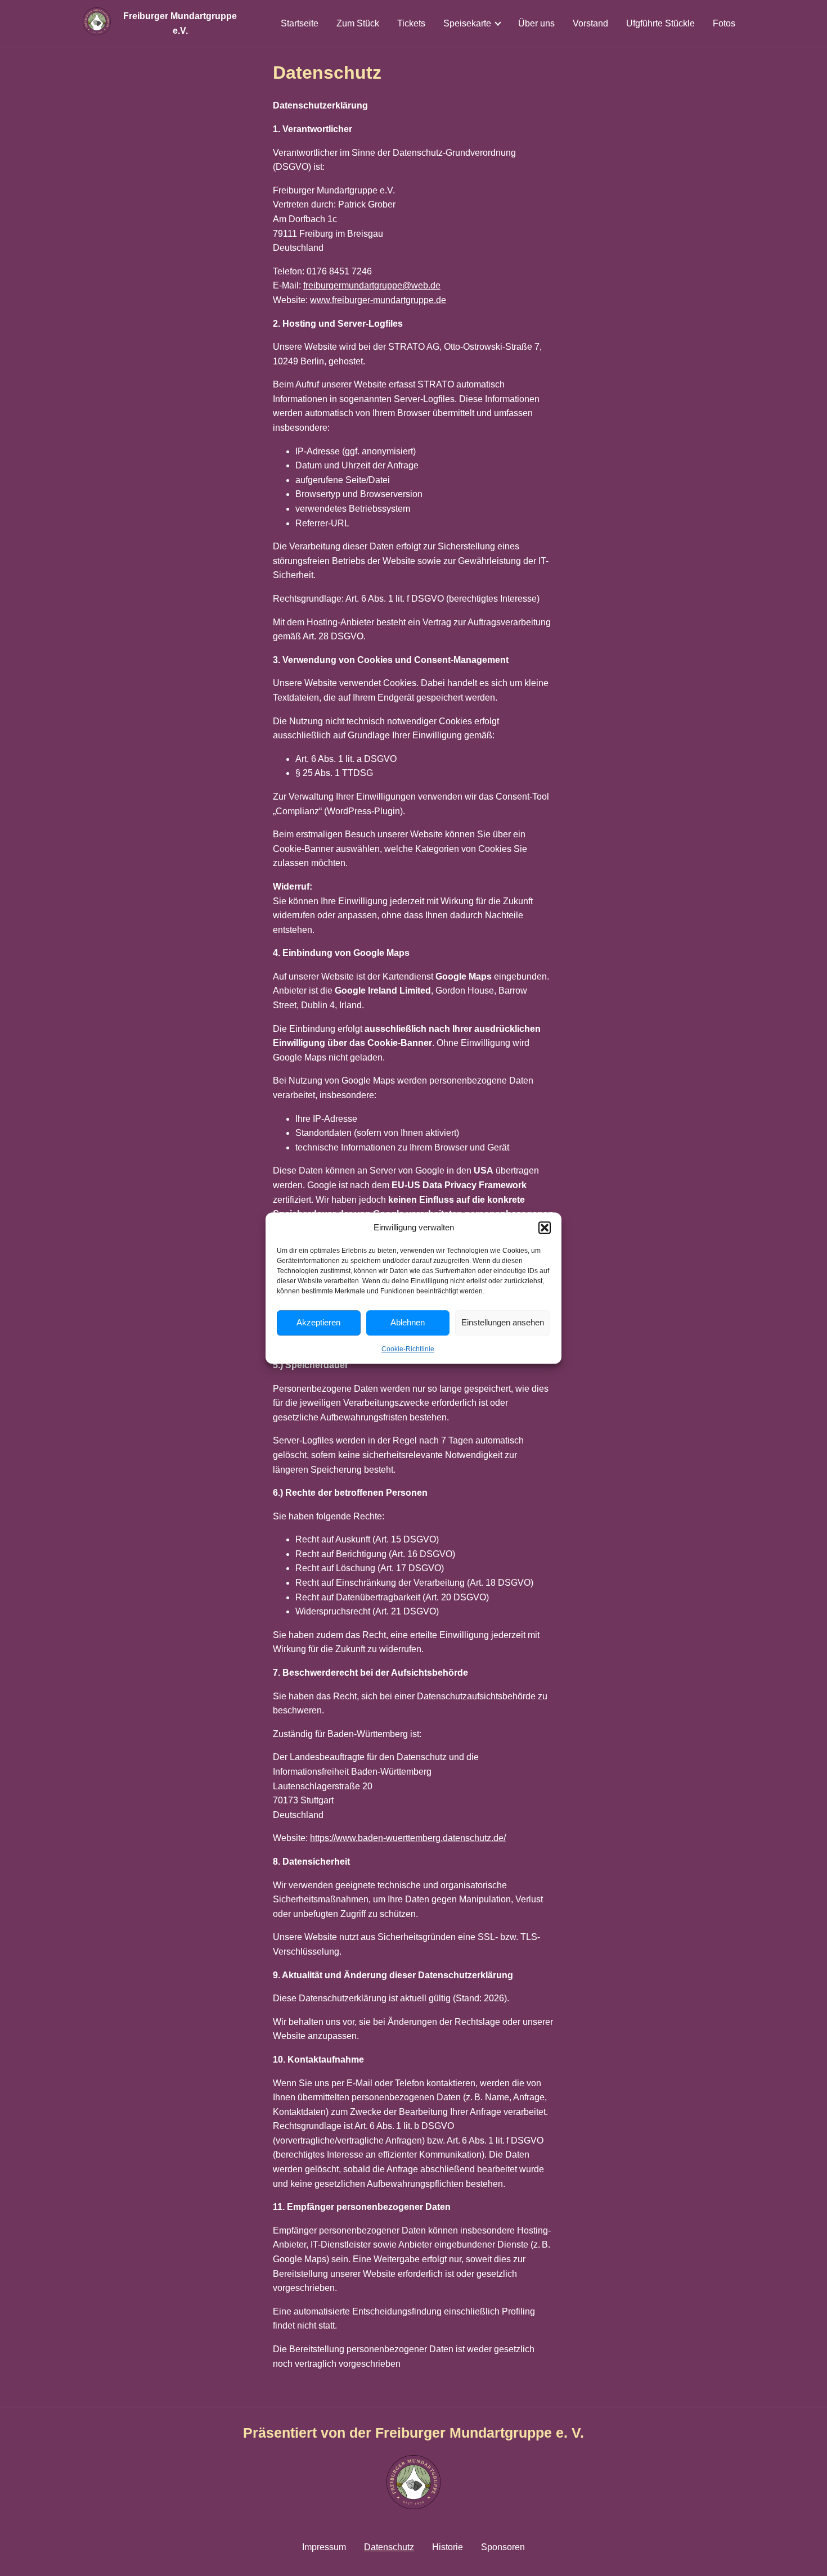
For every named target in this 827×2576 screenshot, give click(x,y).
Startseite (300, 23)
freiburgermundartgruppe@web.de (372, 285)
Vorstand (590, 23)
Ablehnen (408, 1322)
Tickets (411, 23)
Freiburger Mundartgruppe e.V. (180, 23)
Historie (448, 2547)
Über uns (536, 23)
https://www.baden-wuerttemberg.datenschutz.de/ (408, 1838)
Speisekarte (467, 23)
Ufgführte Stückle (660, 23)
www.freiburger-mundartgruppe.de (378, 300)
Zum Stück (358, 23)
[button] (545, 1228)
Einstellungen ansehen (503, 1322)
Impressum (324, 2547)
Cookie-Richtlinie (408, 1349)
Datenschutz (389, 2547)
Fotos (724, 23)
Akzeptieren (318, 1322)
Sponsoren (503, 2547)
